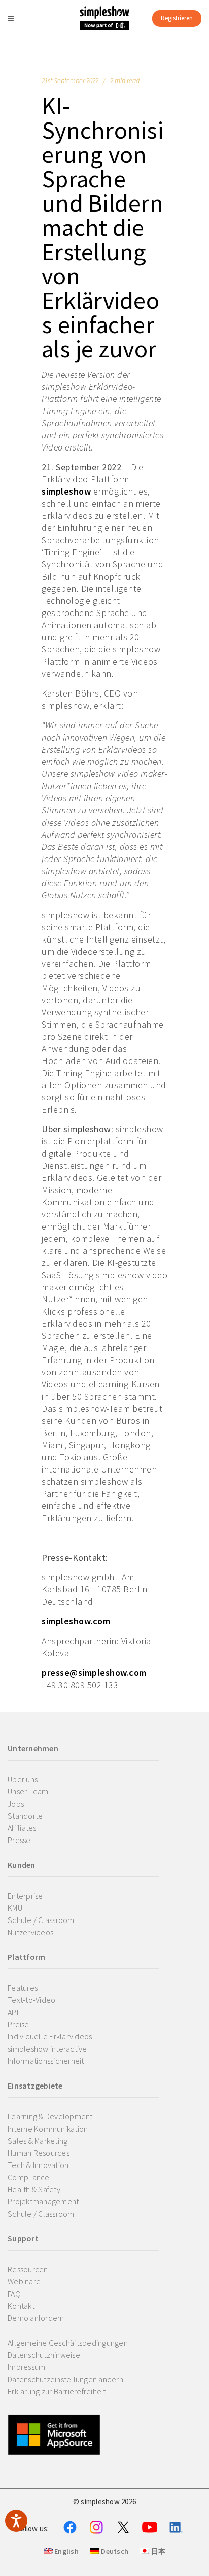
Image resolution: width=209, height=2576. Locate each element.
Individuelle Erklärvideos (50, 2036)
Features (23, 1988)
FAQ (14, 2294)
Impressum (26, 2367)
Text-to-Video (31, 2000)
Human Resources (39, 2153)
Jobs (16, 1804)
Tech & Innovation (38, 2165)
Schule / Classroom (41, 1920)
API (13, 2012)
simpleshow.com (76, 1621)
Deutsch (114, 2551)
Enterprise (25, 1896)
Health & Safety (34, 2189)
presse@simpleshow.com (94, 1673)
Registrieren (177, 18)
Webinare (24, 2281)
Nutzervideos (30, 1932)
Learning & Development (50, 2116)
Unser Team (28, 1791)
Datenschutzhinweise (44, 2355)
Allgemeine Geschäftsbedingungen (68, 2343)
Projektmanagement (43, 2201)
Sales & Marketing (38, 2141)
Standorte (25, 1816)
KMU (15, 1908)
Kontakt (21, 2306)
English (66, 2551)
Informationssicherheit (46, 2061)
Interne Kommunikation (48, 2129)
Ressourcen (28, 2269)
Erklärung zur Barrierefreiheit (57, 2391)
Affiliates (22, 1828)
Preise (19, 2024)
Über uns (23, 1779)
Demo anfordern (36, 2318)
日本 (157, 2551)
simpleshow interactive (47, 2049)
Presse (19, 1840)
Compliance (29, 2177)
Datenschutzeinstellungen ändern (65, 2379)
